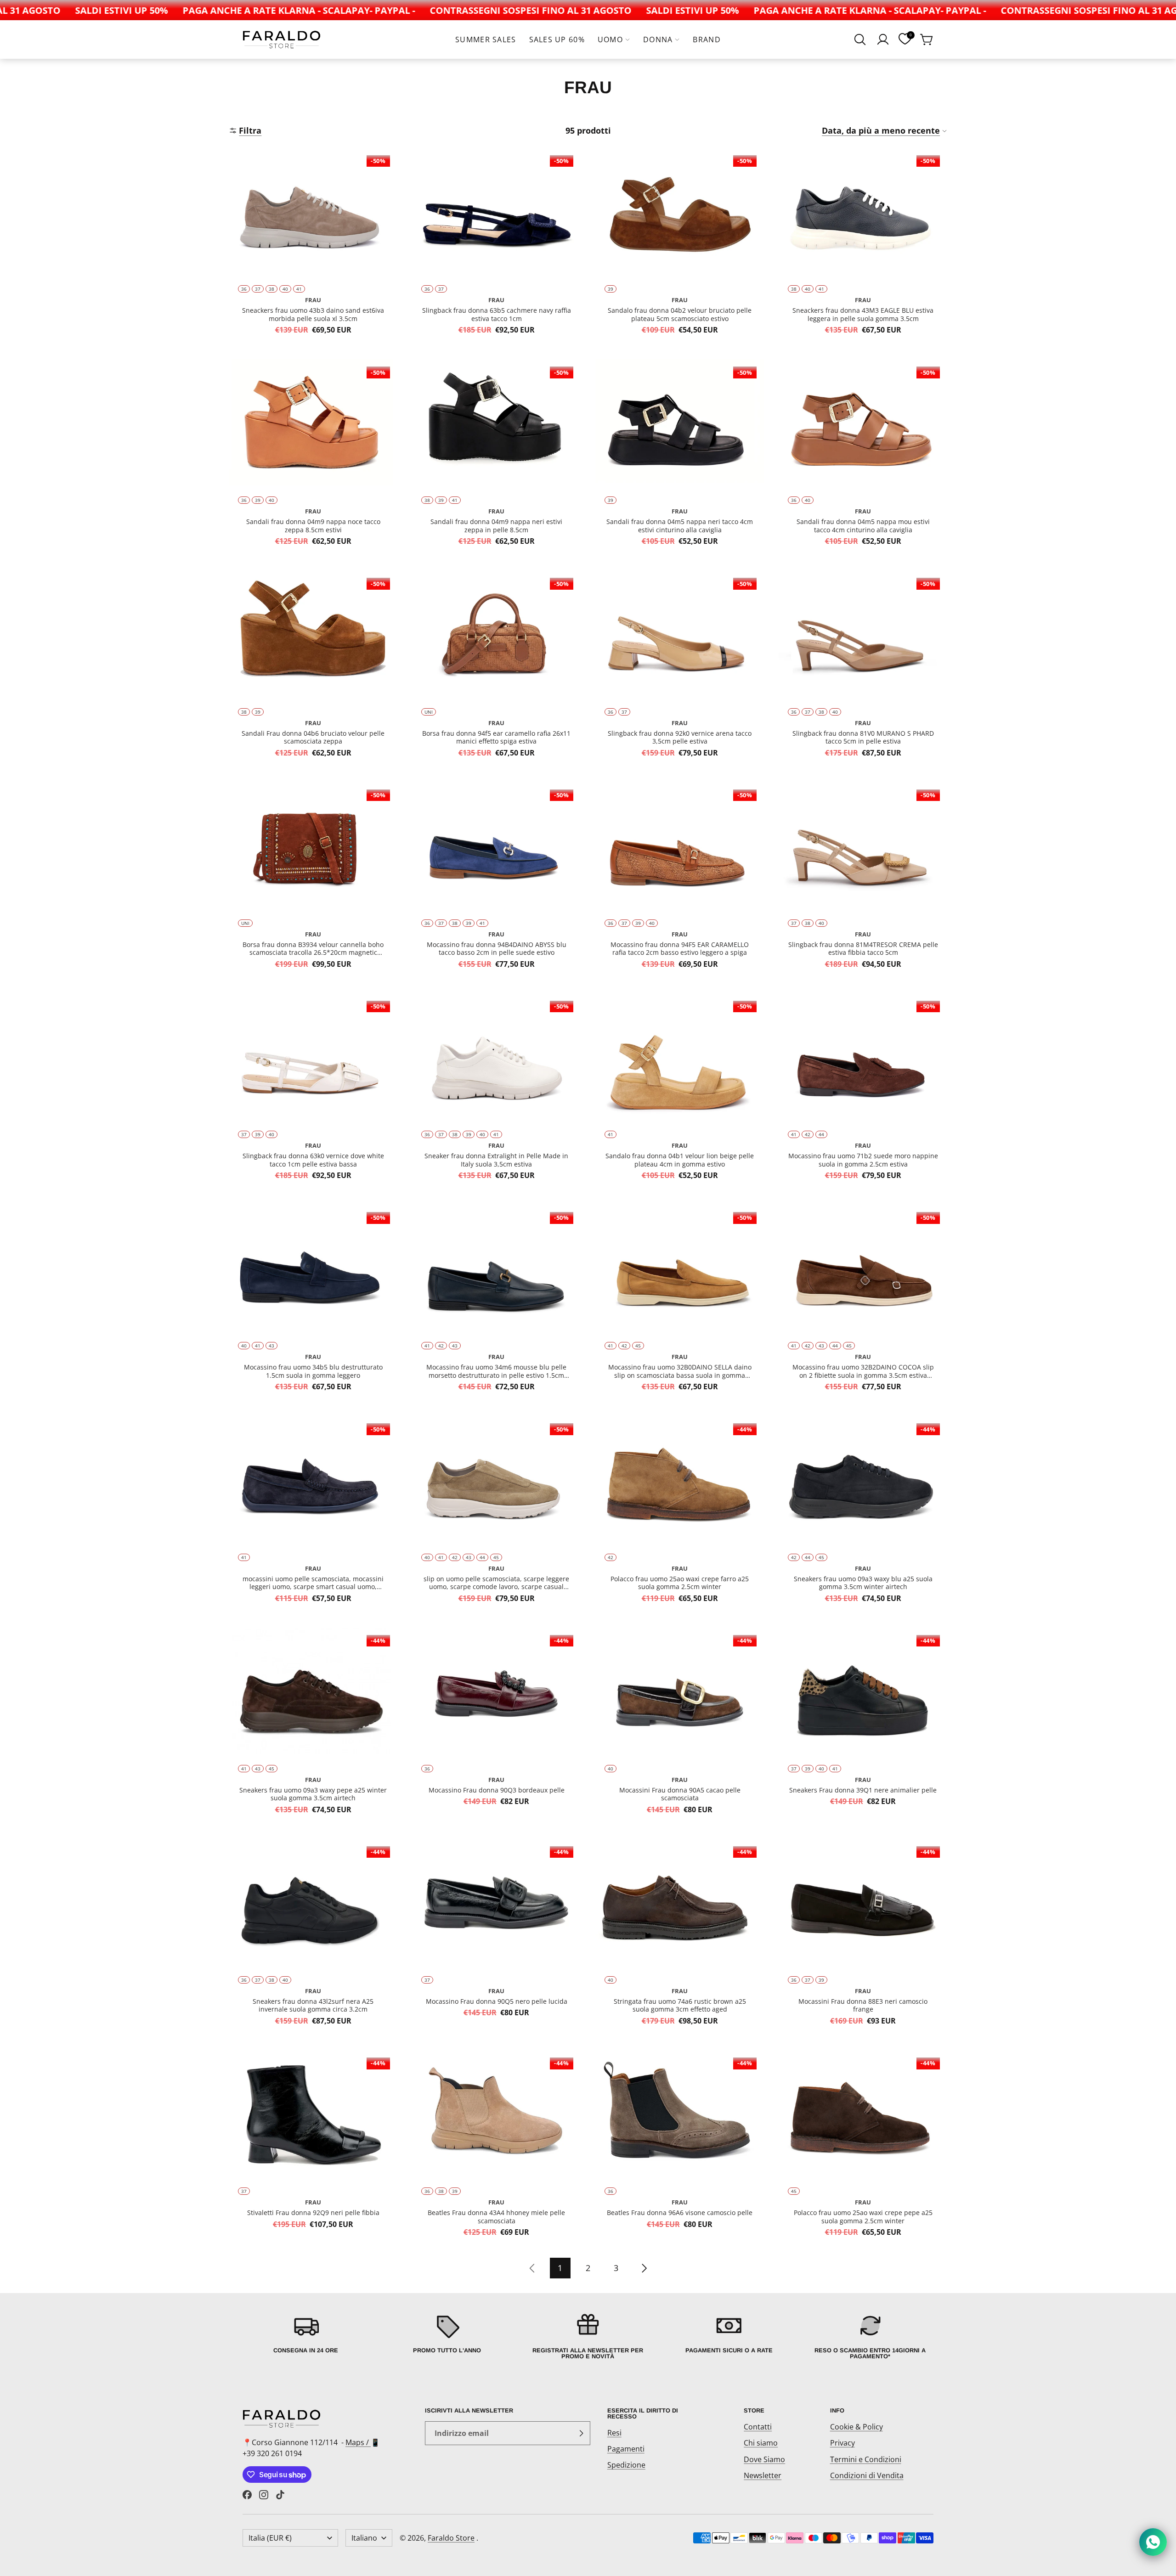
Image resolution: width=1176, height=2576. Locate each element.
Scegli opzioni (313, 259)
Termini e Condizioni (866, 2459)
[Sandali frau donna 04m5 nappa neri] (680, 457)
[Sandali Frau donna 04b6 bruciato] (313, 669)
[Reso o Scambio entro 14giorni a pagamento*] (870, 2336)
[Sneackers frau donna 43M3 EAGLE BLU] (863, 246)
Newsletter (763, 2475)
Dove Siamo (764, 2459)
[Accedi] (883, 39)
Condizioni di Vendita (867, 2475)
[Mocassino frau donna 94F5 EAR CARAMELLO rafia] (680, 880)
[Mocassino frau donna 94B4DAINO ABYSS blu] (496, 880)
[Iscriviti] (581, 2433)
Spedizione (626, 2465)
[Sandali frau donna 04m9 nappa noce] (313, 457)
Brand (707, 39)
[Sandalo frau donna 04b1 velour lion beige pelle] (680, 1092)
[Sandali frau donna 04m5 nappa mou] (863, 457)
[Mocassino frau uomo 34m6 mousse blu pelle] (496, 1303)
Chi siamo (761, 2443)
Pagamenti (626, 2449)
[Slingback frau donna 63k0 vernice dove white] (313, 1092)
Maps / (358, 2442)
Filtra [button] (250, 130)
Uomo (610, 39)
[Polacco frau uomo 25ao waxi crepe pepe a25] (863, 2148)
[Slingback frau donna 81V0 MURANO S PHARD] (863, 669)
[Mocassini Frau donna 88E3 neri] (863, 1937)
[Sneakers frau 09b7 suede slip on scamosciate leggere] (496, 1514)
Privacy (842, 2443)
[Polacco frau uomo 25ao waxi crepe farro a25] (680, 1514)
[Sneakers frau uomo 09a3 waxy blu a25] (863, 1514)
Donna (658, 39)
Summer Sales (486, 39)
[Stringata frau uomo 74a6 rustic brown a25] (680, 1937)
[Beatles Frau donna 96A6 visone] (680, 2148)
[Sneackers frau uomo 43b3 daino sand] (313, 246)
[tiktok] (280, 2495)
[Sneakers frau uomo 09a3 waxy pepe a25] (313, 1726)
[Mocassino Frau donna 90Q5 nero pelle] (496, 1937)
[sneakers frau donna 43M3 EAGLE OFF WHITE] (496, 1092)
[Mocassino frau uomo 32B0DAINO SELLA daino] (680, 1303)
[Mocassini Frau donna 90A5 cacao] (680, 1726)
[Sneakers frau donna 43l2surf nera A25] (313, 1937)
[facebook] (247, 2495)
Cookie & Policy (857, 2427)
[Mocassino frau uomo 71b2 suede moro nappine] (863, 1092)
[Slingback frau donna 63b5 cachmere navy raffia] (496, 246)
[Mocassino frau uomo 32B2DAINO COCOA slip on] (863, 1303)
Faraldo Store (451, 2538)
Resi (614, 2433)
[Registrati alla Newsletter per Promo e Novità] (588, 2336)
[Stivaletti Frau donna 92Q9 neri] (313, 2148)
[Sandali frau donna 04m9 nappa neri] (496, 457)
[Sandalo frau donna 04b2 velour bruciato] (680, 246)
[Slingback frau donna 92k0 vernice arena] (680, 669)
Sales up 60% (557, 39)
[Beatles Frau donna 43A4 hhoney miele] (496, 2148)
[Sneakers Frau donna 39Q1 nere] (863, 1726)
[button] (860, 39)
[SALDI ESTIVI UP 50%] (65, 10)
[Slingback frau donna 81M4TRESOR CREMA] (863, 880)
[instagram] (264, 2495)
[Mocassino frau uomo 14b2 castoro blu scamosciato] (313, 1514)
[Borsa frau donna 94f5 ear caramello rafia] (496, 669)
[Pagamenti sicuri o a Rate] (729, 2336)
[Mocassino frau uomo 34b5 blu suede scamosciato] (313, 1303)
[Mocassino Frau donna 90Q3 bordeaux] (496, 1726)
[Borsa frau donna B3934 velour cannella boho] (313, 880)
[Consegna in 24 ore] (306, 2336)
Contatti (758, 2427)
